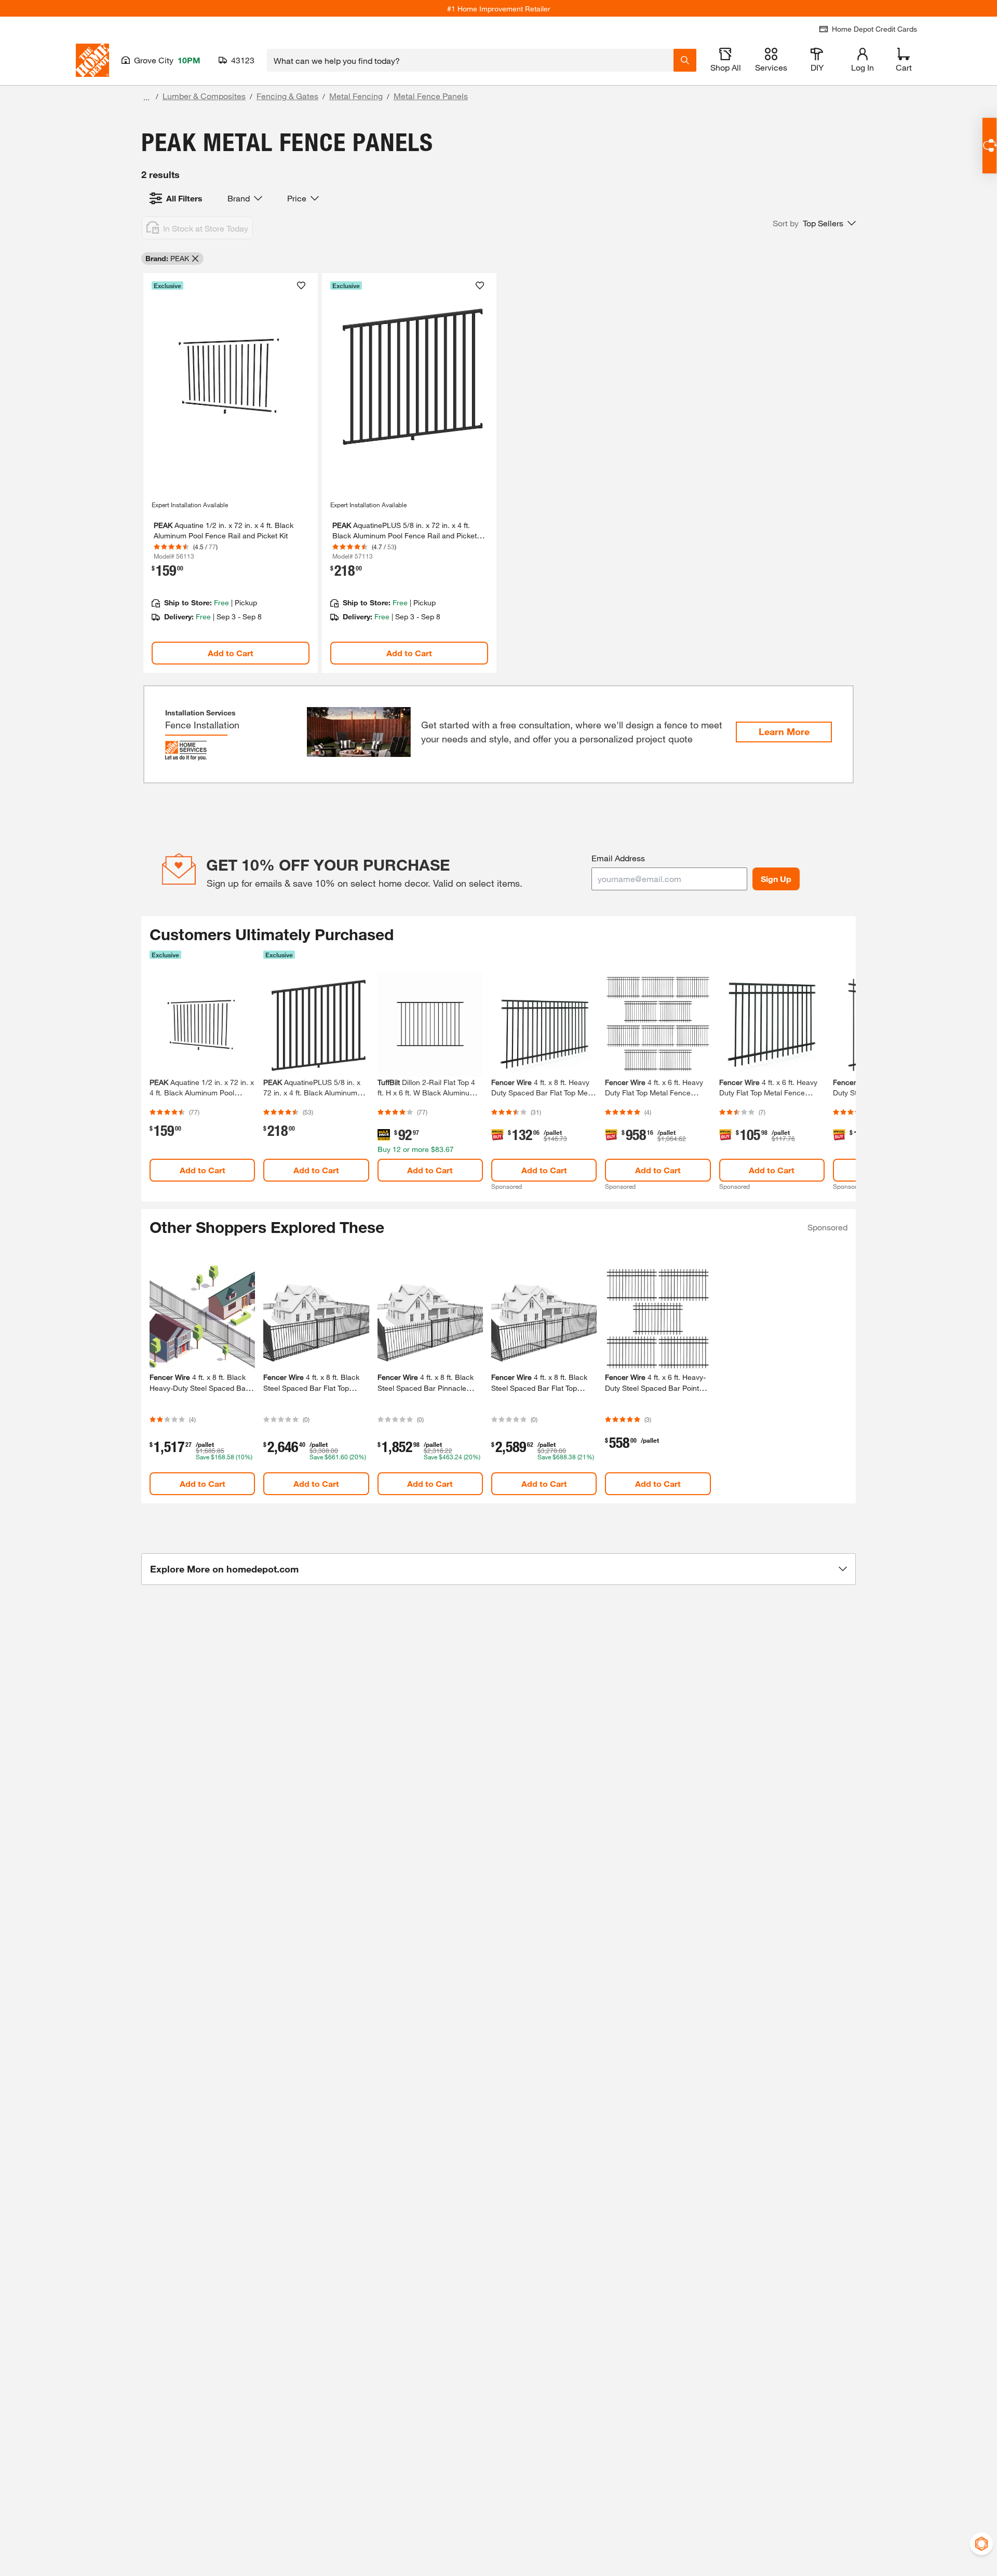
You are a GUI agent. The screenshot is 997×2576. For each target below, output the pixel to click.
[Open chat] (989, 146)
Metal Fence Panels (431, 96)
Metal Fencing (356, 96)
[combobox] (470, 60)
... (146, 97)
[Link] (231, 473)
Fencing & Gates (287, 96)
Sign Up (776, 879)
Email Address (618, 858)
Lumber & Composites (204, 96)
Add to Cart (231, 653)
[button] (814, 223)
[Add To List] (301, 286)
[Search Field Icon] (685, 60)
